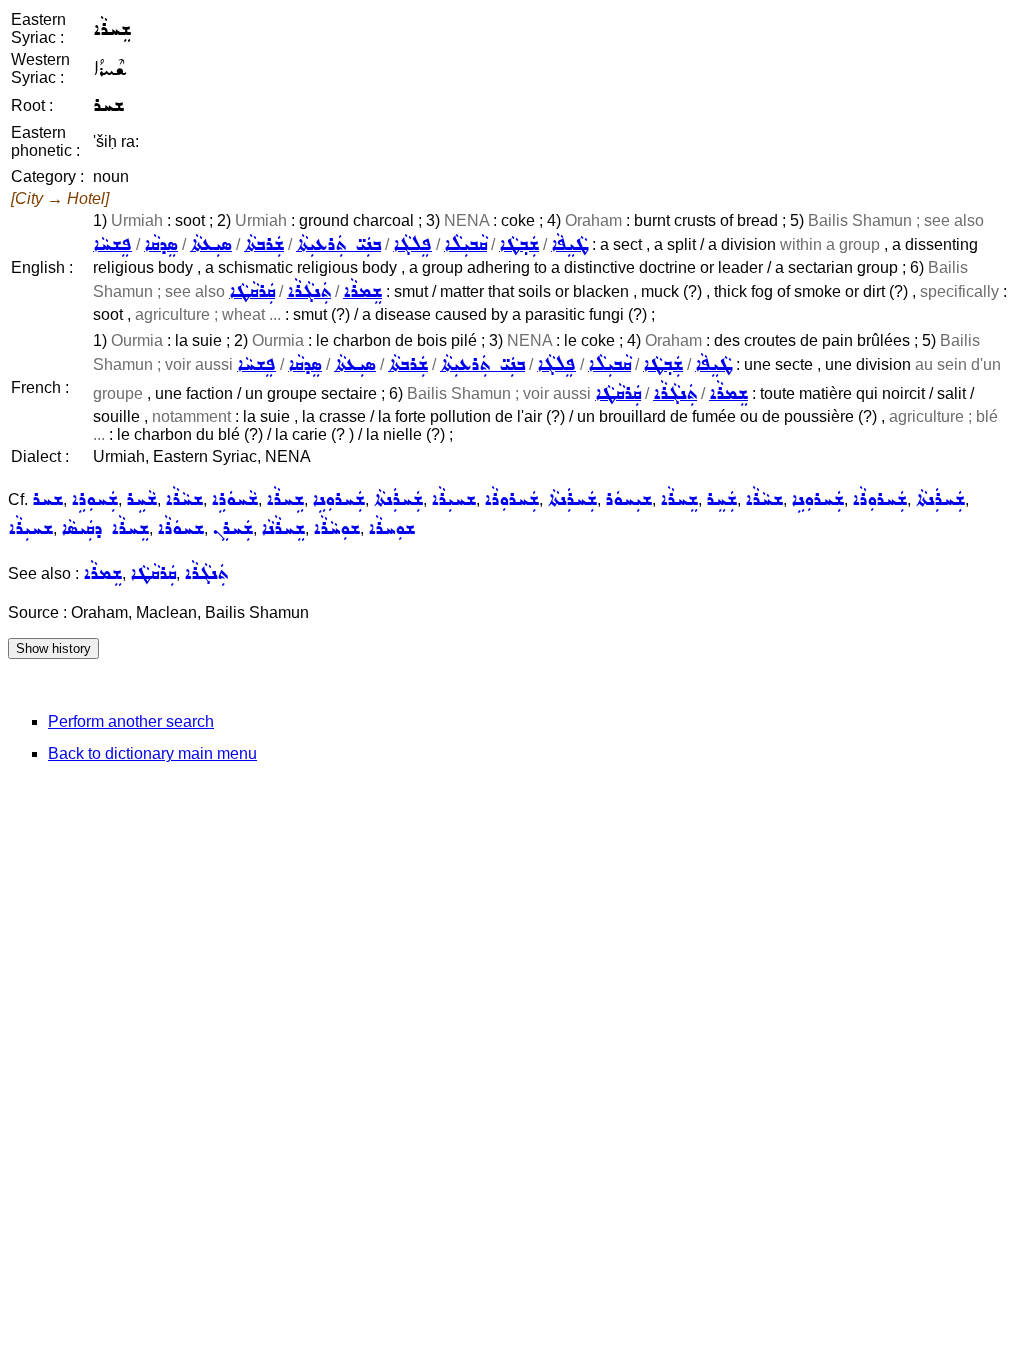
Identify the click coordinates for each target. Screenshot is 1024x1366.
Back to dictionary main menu (152, 753)
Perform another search (131, 721)
